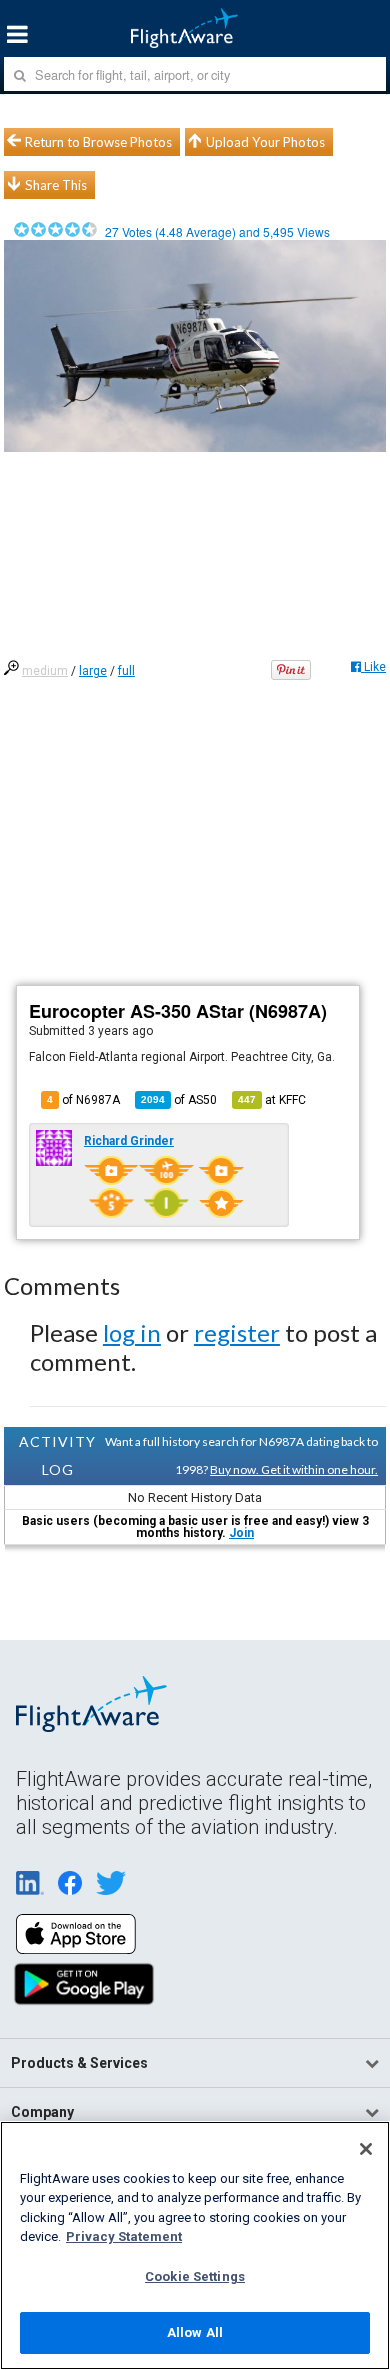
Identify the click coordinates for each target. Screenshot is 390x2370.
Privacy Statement (124, 2236)
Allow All (195, 2332)
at (272, 1100)
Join (241, 1533)
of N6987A (83, 1100)
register (237, 1332)
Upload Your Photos (265, 142)
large (93, 671)
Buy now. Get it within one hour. (294, 1469)
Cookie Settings (195, 2276)
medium (45, 671)
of (179, 1100)
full (126, 671)
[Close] (366, 2149)
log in (132, 1332)
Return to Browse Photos (98, 142)
